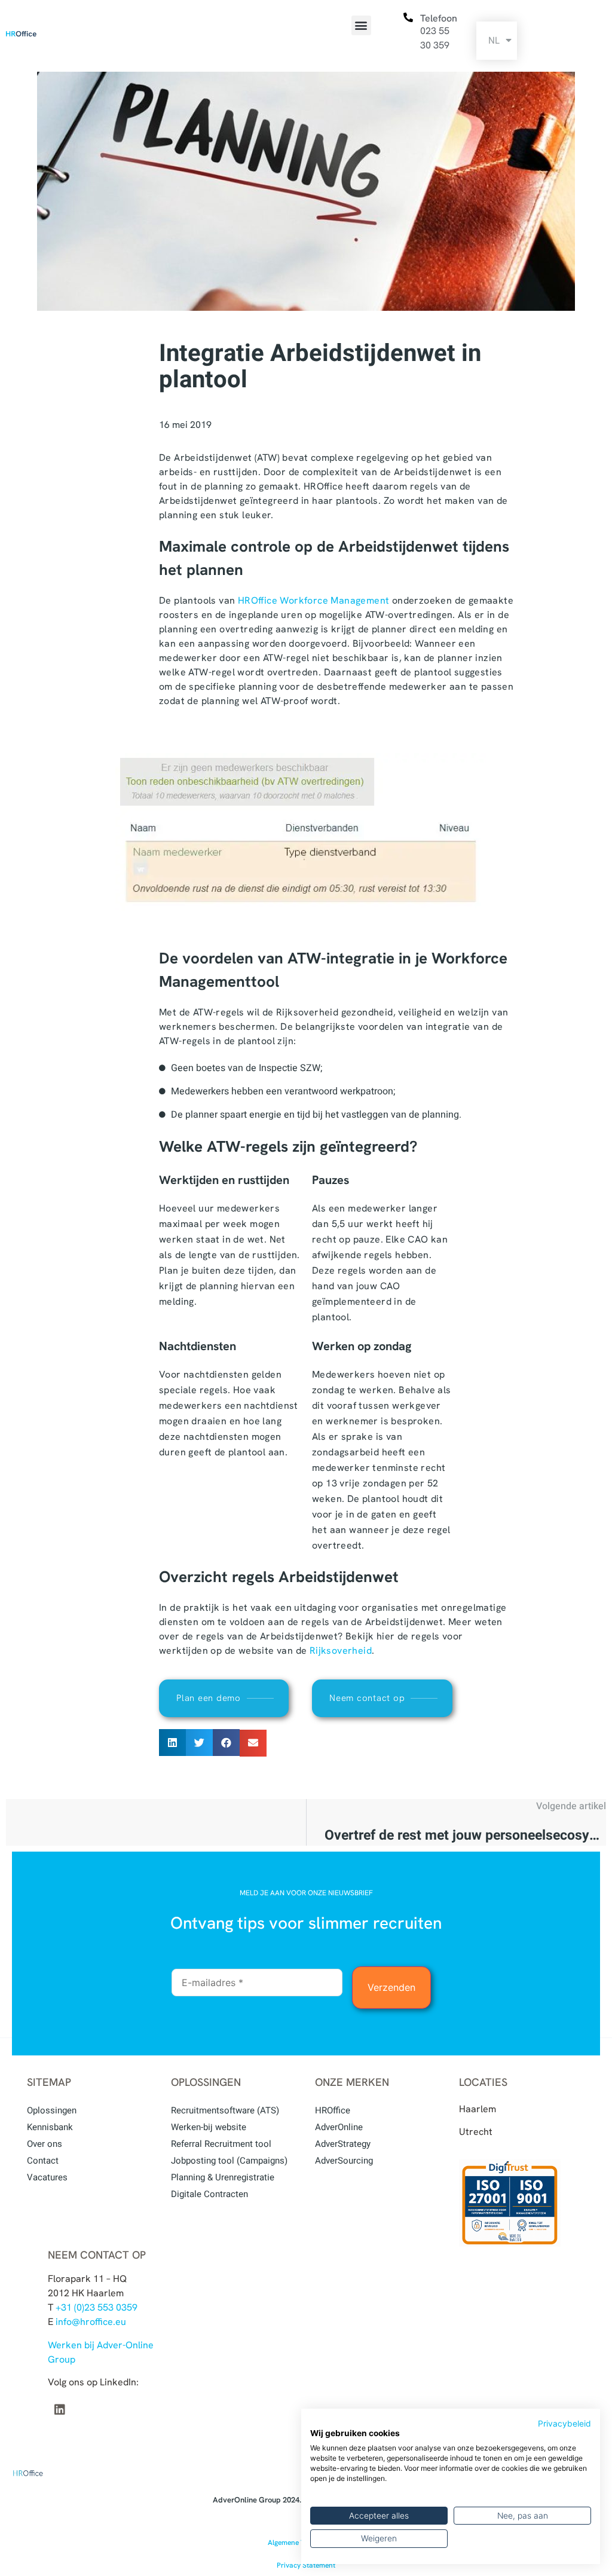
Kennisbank (50, 2127)
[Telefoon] (408, 18)
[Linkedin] (60, 2410)
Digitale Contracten (209, 2194)
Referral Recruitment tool (221, 2144)
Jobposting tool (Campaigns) (229, 2161)
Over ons (45, 2144)
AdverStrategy (343, 2144)
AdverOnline (339, 2127)
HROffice (333, 2110)
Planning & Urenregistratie (223, 2177)
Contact (43, 2161)
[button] (361, 25)
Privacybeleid (564, 2424)
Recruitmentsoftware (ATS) (225, 2110)
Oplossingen (52, 2110)
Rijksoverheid (341, 1650)
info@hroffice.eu (91, 2322)
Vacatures (47, 2177)
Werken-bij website (209, 2127)
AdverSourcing (344, 2161)
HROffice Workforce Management (314, 600)
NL (494, 40)
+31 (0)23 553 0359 (97, 2307)
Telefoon (439, 18)
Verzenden (391, 1987)
